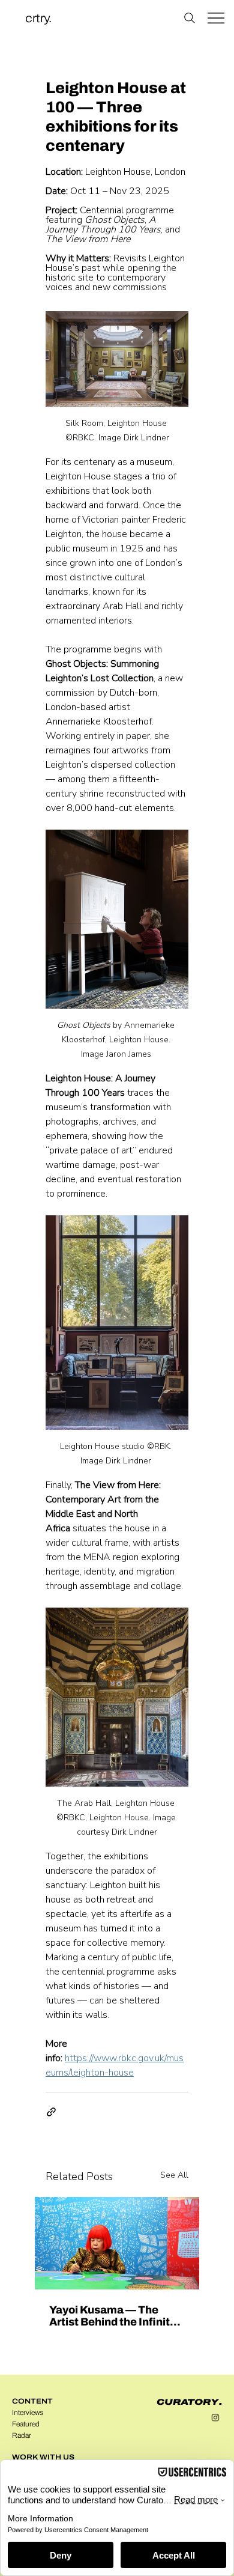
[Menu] (216, 18)
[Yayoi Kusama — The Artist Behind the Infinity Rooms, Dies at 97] (117, 2243)
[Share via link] (51, 2112)
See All (174, 2175)
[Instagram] (215, 2417)
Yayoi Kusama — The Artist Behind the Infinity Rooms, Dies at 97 (112, 2316)
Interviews (28, 2413)
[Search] (189, 18)
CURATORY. (189, 2402)
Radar (22, 2435)
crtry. (38, 18)
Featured (26, 2424)
